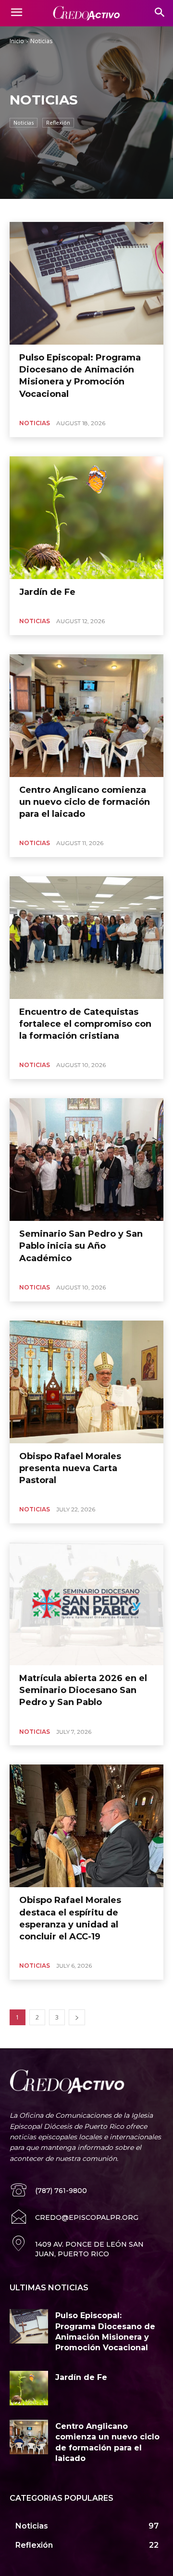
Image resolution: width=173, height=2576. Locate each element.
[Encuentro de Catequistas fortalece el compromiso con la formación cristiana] (86, 938)
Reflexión (58, 122)
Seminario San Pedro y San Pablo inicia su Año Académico (81, 1246)
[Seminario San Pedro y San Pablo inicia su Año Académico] (86, 1160)
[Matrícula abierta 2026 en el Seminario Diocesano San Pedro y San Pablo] (86, 1604)
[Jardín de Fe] (86, 518)
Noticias (24, 122)
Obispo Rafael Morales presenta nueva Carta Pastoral (70, 1468)
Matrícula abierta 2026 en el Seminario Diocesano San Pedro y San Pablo (83, 1690)
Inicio (17, 41)
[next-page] (77, 2017)
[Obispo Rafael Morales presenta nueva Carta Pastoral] (86, 1382)
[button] (159, 13)
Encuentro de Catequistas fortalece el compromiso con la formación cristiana (85, 1024)
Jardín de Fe (47, 592)
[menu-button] (16, 13)
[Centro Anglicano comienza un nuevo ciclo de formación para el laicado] (86, 716)
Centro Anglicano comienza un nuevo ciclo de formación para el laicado (85, 802)
